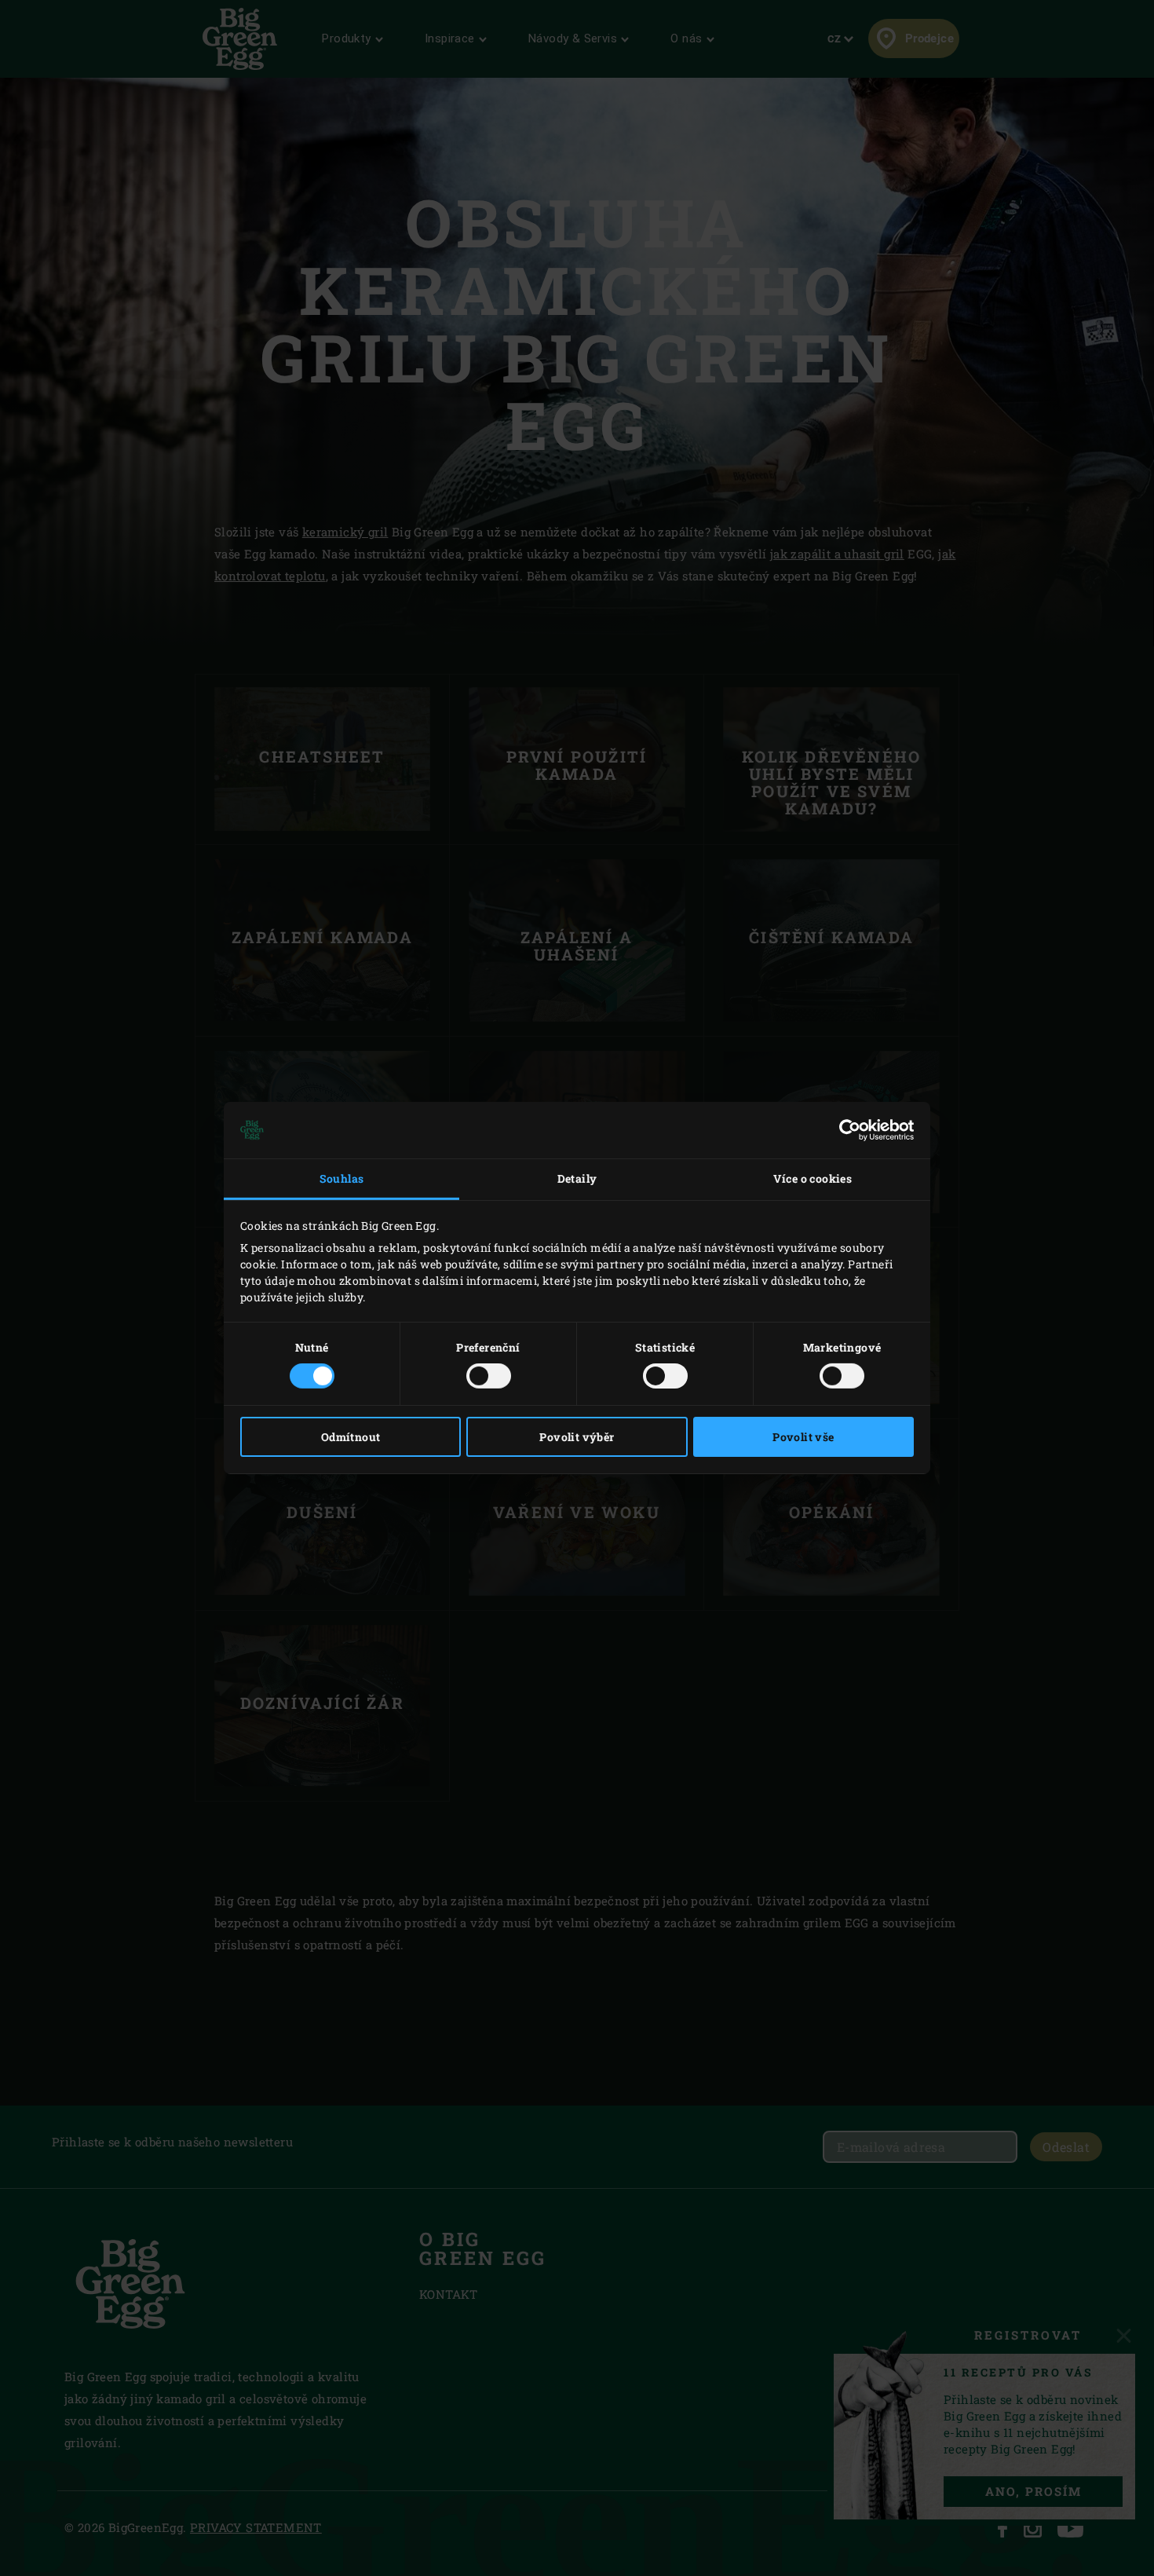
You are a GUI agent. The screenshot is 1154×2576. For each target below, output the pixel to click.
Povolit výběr (577, 1437)
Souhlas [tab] (342, 1178)
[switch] (489, 1376)
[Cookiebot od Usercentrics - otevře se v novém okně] (845, 1130)
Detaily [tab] (577, 1178)
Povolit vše (803, 1437)
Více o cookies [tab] (813, 1178)
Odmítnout (351, 1437)
